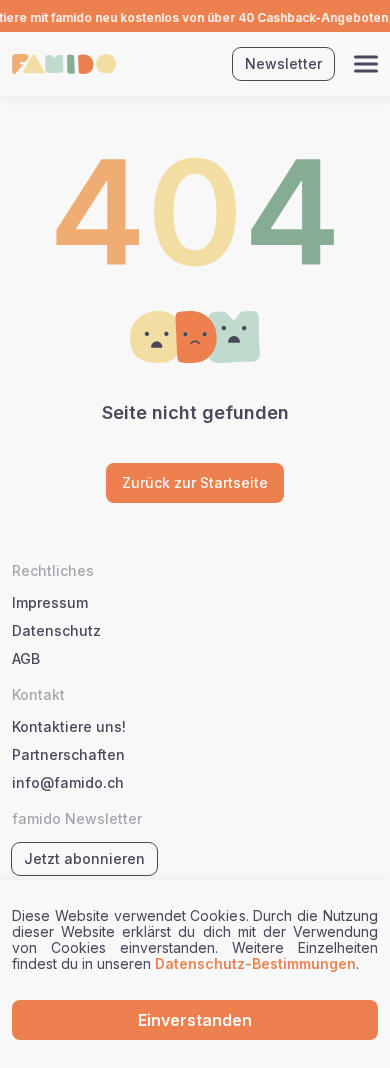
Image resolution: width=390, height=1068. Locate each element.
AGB (26, 659)
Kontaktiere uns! (69, 727)
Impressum (50, 603)
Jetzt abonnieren (84, 858)
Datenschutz (56, 631)
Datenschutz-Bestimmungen (255, 963)
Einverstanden (195, 1020)
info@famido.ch (68, 783)
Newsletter (283, 63)
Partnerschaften (68, 755)
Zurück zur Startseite (195, 482)
